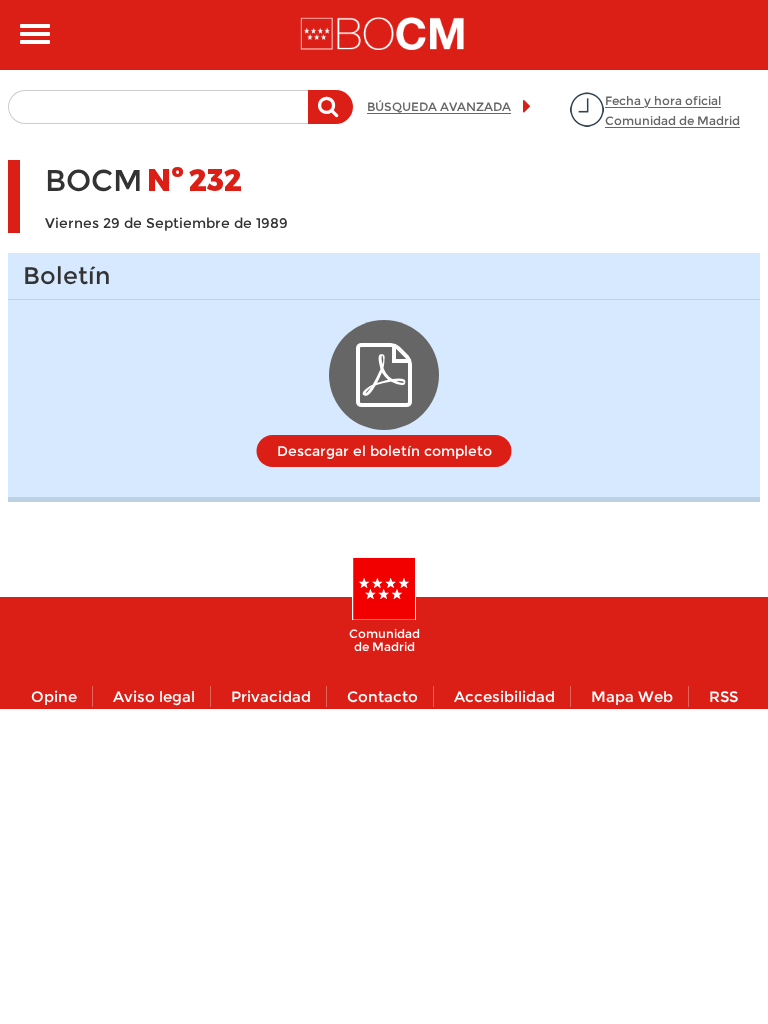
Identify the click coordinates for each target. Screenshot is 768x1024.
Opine (54, 696)
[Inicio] (384, 35)
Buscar (330, 117)
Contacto (382, 696)
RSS (723, 696)
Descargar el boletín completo (384, 451)
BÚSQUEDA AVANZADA (439, 106)
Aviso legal (154, 696)
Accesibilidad (504, 696)
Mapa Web (632, 696)
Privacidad (271, 696)
